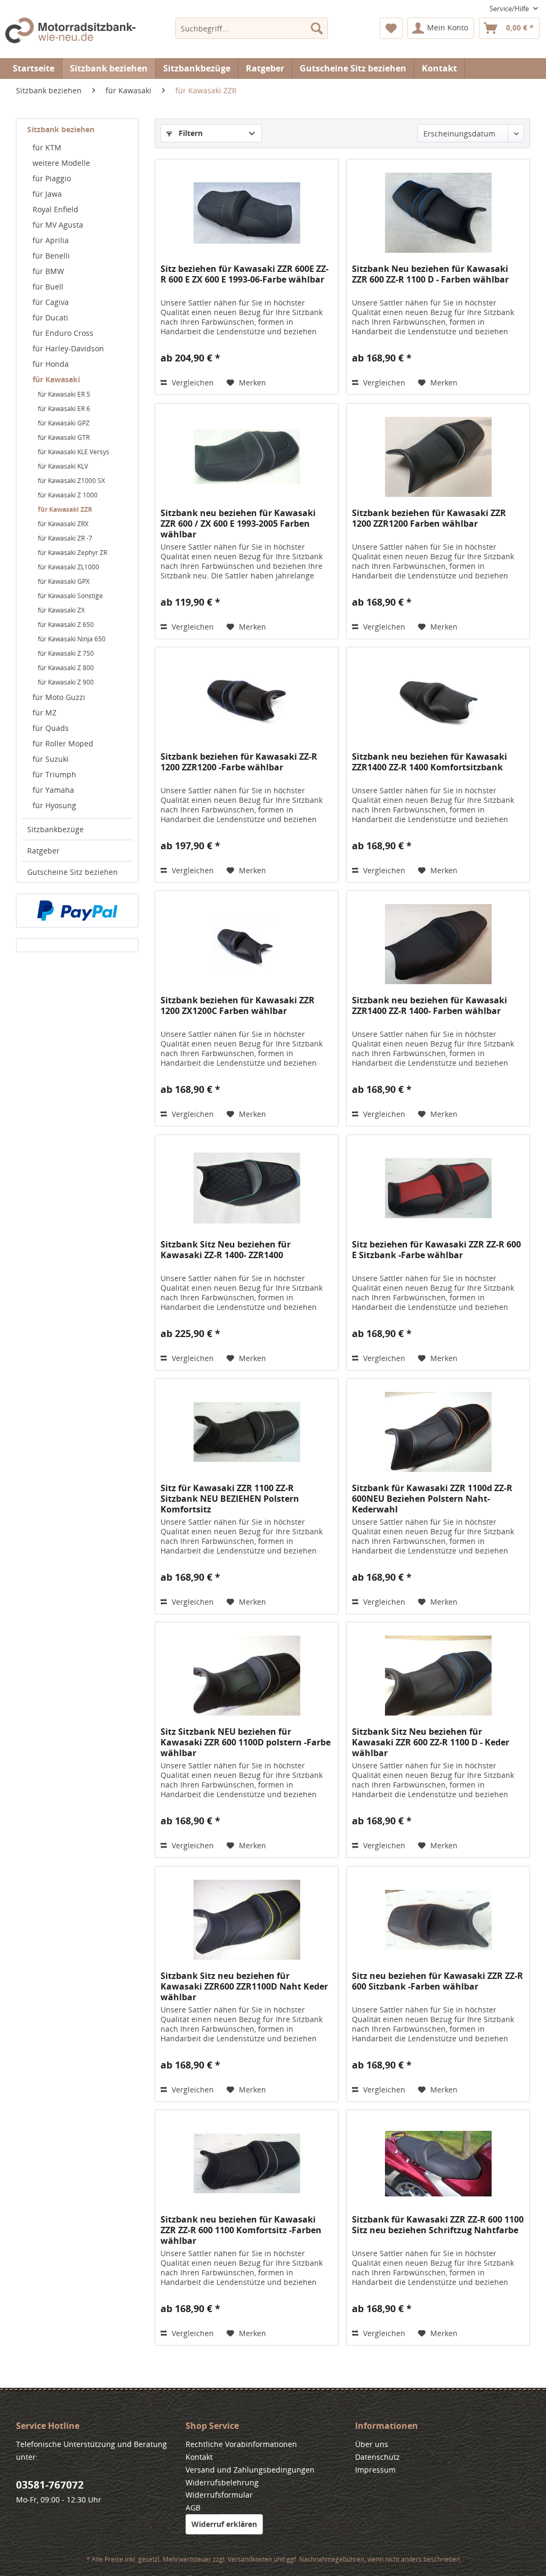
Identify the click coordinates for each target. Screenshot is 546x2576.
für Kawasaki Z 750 (66, 653)
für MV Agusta (58, 225)
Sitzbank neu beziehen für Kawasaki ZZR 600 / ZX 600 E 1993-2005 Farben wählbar (238, 524)
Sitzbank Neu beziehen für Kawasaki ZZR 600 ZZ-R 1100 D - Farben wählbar (430, 274)
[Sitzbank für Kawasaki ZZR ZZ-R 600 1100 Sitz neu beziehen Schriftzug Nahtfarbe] (438, 2163)
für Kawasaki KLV (63, 466)
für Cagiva (51, 302)
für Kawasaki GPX (64, 581)
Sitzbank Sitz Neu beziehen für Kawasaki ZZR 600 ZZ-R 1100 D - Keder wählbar (431, 1742)
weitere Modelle (61, 163)
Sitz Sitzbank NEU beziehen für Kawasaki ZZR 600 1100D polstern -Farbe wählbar (246, 1742)
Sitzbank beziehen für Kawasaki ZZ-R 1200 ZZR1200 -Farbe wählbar (239, 762)
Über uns (372, 2444)
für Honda (51, 364)
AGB (193, 2507)
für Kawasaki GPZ (64, 423)
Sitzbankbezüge (55, 829)
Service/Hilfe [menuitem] (510, 9)
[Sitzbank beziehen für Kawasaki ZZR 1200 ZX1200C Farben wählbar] (247, 944)
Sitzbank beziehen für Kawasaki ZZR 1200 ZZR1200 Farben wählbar (429, 518)
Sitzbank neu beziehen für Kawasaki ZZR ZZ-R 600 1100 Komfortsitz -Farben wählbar (241, 2230)
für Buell (48, 287)
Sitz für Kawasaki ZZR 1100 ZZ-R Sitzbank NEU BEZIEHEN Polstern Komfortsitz (230, 1499)
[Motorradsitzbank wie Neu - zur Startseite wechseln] (70, 35)
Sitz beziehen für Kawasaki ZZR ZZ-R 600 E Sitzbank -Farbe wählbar (436, 1250)
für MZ (45, 713)
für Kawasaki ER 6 (64, 409)
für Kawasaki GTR (64, 437)
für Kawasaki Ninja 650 (72, 639)
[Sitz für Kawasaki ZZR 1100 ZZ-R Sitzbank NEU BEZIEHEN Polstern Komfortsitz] (247, 1432)
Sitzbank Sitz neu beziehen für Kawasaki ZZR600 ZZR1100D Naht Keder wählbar (244, 1986)
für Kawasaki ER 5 (64, 394)
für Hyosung (54, 805)
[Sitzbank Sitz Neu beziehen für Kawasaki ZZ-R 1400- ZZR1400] (247, 1188)
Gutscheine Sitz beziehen (73, 872)
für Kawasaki (56, 379)
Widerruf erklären (224, 2524)
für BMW (48, 271)
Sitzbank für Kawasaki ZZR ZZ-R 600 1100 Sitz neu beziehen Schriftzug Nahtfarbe (438, 2225)
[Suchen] (317, 28)
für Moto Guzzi (59, 697)
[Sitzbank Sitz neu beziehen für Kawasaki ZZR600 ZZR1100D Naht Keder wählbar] (247, 1920)
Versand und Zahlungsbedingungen (250, 2470)
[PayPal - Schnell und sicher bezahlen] (77, 911)
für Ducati (50, 317)
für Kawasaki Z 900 (66, 682)
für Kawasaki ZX (61, 610)
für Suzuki (51, 759)
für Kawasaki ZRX (63, 524)
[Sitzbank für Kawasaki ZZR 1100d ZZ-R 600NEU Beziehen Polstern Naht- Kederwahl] (438, 1432)
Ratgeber (43, 851)
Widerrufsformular (219, 2495)
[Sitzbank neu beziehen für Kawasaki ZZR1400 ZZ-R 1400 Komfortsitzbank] (438, 701)
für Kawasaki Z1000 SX (71, 481)
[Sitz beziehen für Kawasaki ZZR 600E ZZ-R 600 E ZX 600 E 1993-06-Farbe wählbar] (247, 213)
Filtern (190, 133)
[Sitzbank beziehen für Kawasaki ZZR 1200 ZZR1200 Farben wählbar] (438, 457)
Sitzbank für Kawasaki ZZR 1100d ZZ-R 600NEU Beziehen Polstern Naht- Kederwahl (432, 1499)
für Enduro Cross (63, 333)
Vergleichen (192, 383)
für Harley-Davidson (68, 348)
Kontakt (439, 68)
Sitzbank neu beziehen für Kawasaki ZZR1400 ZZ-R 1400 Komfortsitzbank (429, 762)
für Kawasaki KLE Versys (74, 452)
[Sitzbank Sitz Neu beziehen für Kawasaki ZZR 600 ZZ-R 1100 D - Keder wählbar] (438, 1676)
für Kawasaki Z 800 (66, 668)
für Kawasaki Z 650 (66, 625)
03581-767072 (50, 2485)
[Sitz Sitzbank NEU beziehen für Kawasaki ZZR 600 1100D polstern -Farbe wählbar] (247, 1676)
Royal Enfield (55, 209)
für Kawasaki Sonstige (70, 596)
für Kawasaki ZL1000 (69, 567)
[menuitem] (252, 28)
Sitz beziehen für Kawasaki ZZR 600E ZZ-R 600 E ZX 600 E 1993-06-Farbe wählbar (244, 274)
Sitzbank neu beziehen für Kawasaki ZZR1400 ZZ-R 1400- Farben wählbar (429, 1006)
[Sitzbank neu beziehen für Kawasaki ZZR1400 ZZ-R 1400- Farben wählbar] (438, 944)
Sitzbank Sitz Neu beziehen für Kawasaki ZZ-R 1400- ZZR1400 (226, 1250)
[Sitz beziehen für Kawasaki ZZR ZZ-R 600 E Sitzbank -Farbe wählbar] (438, 1188)
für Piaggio (52, 178)
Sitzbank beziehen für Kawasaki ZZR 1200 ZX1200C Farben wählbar (238, 1006)
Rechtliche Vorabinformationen (241, 2444)
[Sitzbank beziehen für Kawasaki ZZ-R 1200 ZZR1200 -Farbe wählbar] (247, 701)
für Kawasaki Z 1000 (68, 495)
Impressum (375, 2470)
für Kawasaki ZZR (65, 509)
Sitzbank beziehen (61, 129)
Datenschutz (378, 2457)
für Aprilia (51, 240)
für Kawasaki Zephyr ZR (73, 553)
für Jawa (47, 194)
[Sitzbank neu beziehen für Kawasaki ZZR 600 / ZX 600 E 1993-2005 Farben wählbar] (247, 457)
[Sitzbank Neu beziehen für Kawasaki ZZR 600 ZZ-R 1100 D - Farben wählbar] (438, 213)
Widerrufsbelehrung (222, 2482)
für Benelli (51, 256)
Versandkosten (250, 2559)
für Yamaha (53, 790)
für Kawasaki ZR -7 (65, 538)
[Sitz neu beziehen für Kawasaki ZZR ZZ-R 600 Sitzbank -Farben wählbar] (438, 1920)
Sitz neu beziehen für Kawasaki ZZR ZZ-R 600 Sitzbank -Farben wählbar (437, 1981)
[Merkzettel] (391, 28)
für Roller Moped (63, 743)
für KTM (47, 147)
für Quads (51, 728)
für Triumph (54, 774)
